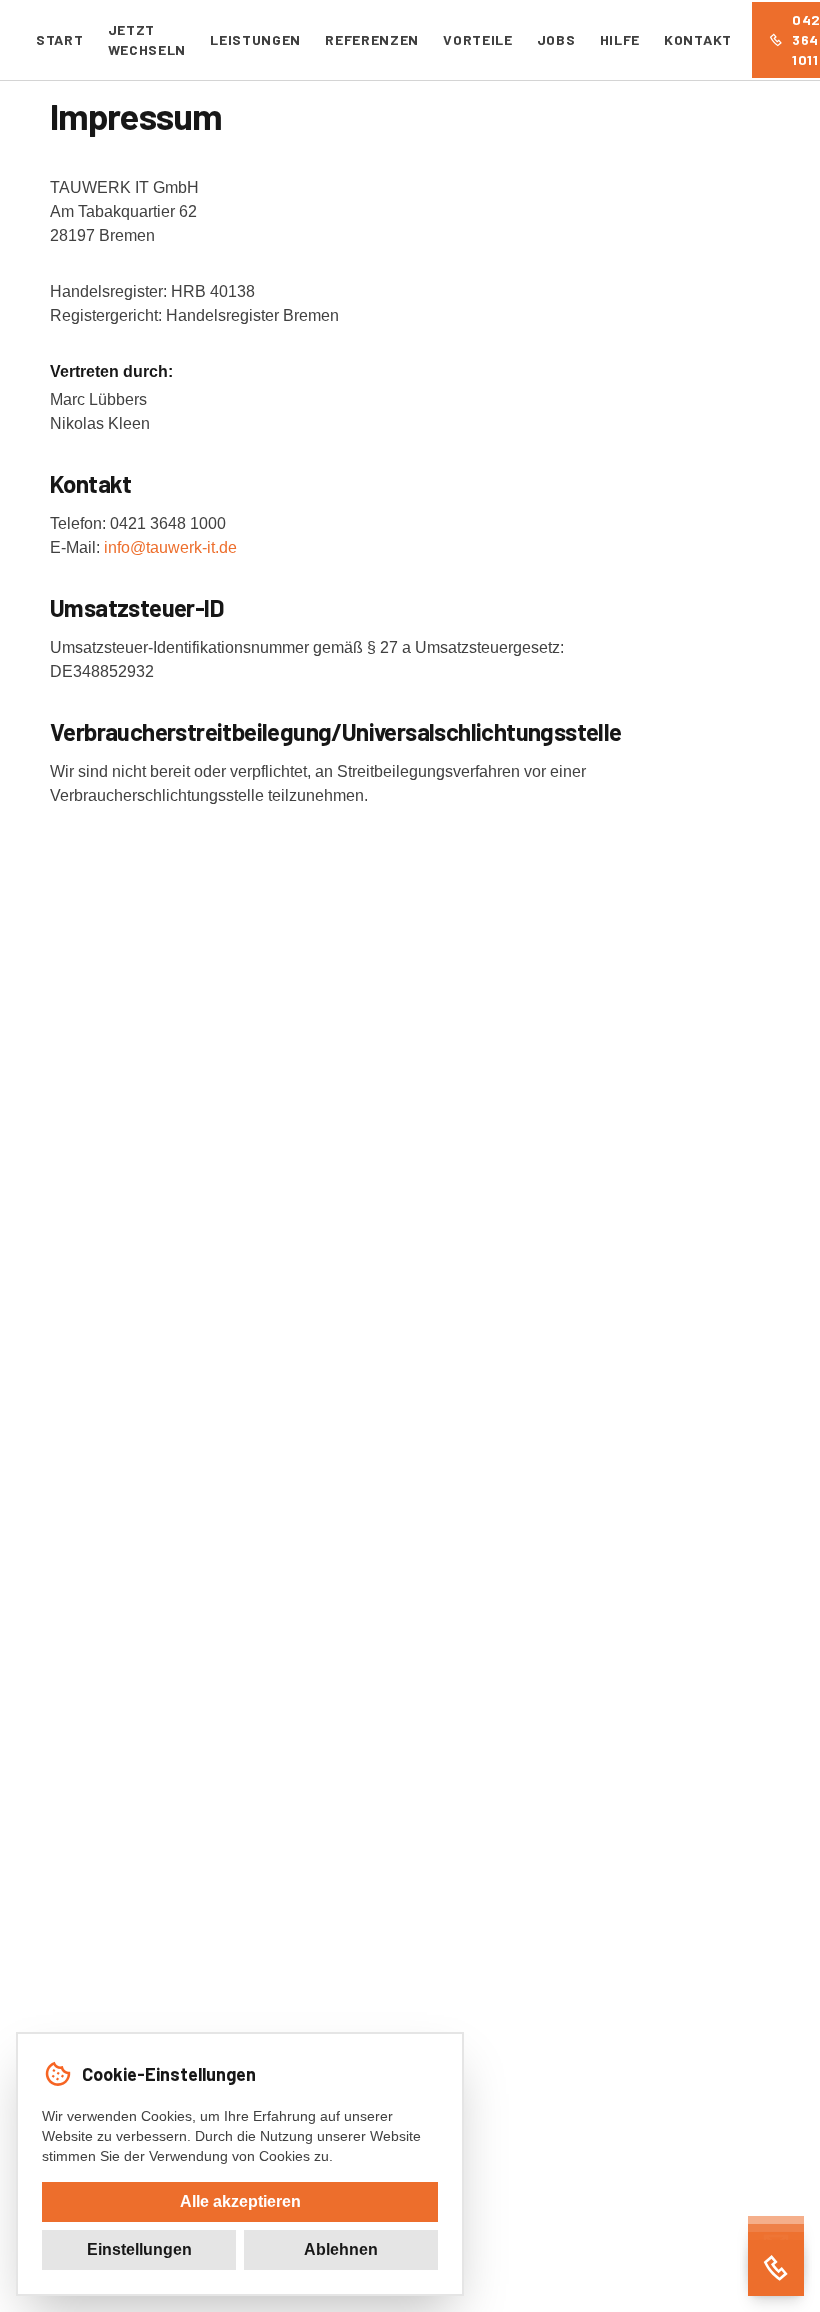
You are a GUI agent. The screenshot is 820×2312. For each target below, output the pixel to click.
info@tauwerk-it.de (170, 547)
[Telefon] (776, 2268)
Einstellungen (139, 2249)
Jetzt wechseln (147, 39)
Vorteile (478, 39)
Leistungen (255, 39)
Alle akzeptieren (240, 2201)
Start (60, 39)
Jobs (556, 39)
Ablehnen (341, 2249)
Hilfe (620, 39)
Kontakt (698, 39)
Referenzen (372, 39)
